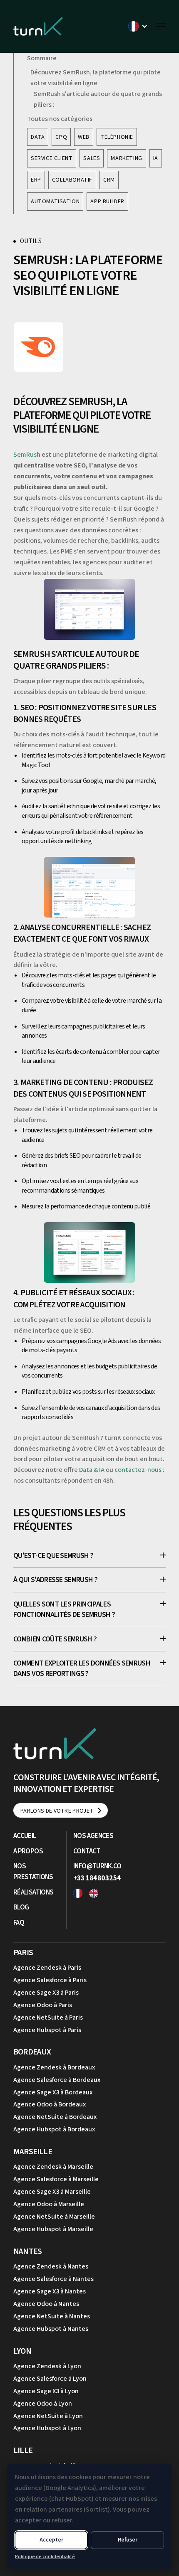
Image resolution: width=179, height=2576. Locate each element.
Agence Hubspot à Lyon (47, 2428)
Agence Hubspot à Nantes (51, 2329)
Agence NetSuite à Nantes (52, 2316)
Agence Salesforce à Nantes (53, 2279)
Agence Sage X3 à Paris (46, 1993)
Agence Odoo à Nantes (46, 2304)
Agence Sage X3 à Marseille (52, 2192)
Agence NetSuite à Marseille (54, 2217)
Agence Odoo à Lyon (43, 2404)
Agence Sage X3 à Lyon (46, 2391)
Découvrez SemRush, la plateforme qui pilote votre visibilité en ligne (96, 78)
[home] (38, 26)
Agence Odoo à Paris (43, 2005)
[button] (138, 26)
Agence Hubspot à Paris (47, 2030)
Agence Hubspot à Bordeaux (54, 2129)
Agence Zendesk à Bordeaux (54, 2067)
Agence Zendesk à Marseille (53, 2167)
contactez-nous (138, 1470)
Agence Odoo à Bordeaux (50, 2104)
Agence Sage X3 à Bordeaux (53, 2092)
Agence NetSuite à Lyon (48, 2416)
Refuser (128, 2540)
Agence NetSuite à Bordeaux (55, 2117)
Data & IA (92, 1470)
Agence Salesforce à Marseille (56, 2179)
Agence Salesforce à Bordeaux (57, 2080)
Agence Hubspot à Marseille (53, 2229)
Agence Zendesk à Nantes (51, 2266)
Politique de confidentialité (45, 2557)
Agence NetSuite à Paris (48, 2017)
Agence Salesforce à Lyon (50, 2379)
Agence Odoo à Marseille (49, 2204)
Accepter (51, 2540)
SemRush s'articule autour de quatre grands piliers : (98, 99)
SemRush (27, 455)
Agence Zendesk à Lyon (47, 2366)
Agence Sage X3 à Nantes (50, 2291)
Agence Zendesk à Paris (47, 1968)
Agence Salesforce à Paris (50, 1980)
